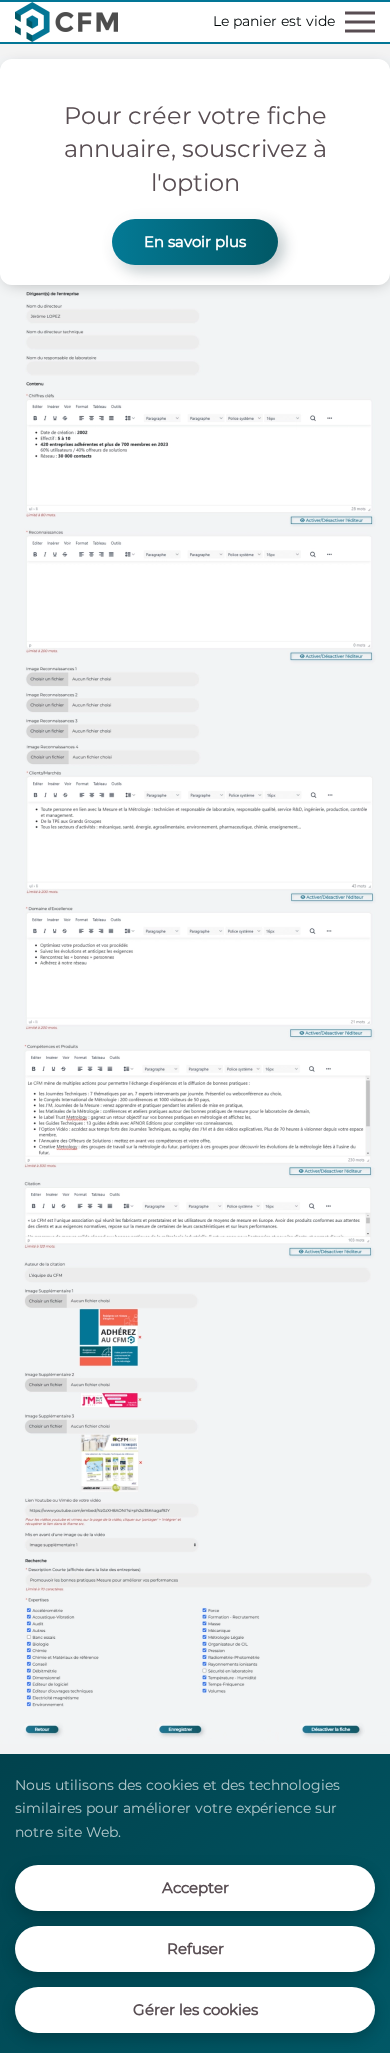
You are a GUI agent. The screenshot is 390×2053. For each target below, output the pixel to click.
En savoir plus (195, 241)
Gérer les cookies (195, 2009)
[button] (360, 22)
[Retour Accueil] (66, 22)
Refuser (195, 1948)
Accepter (195, 1887)
